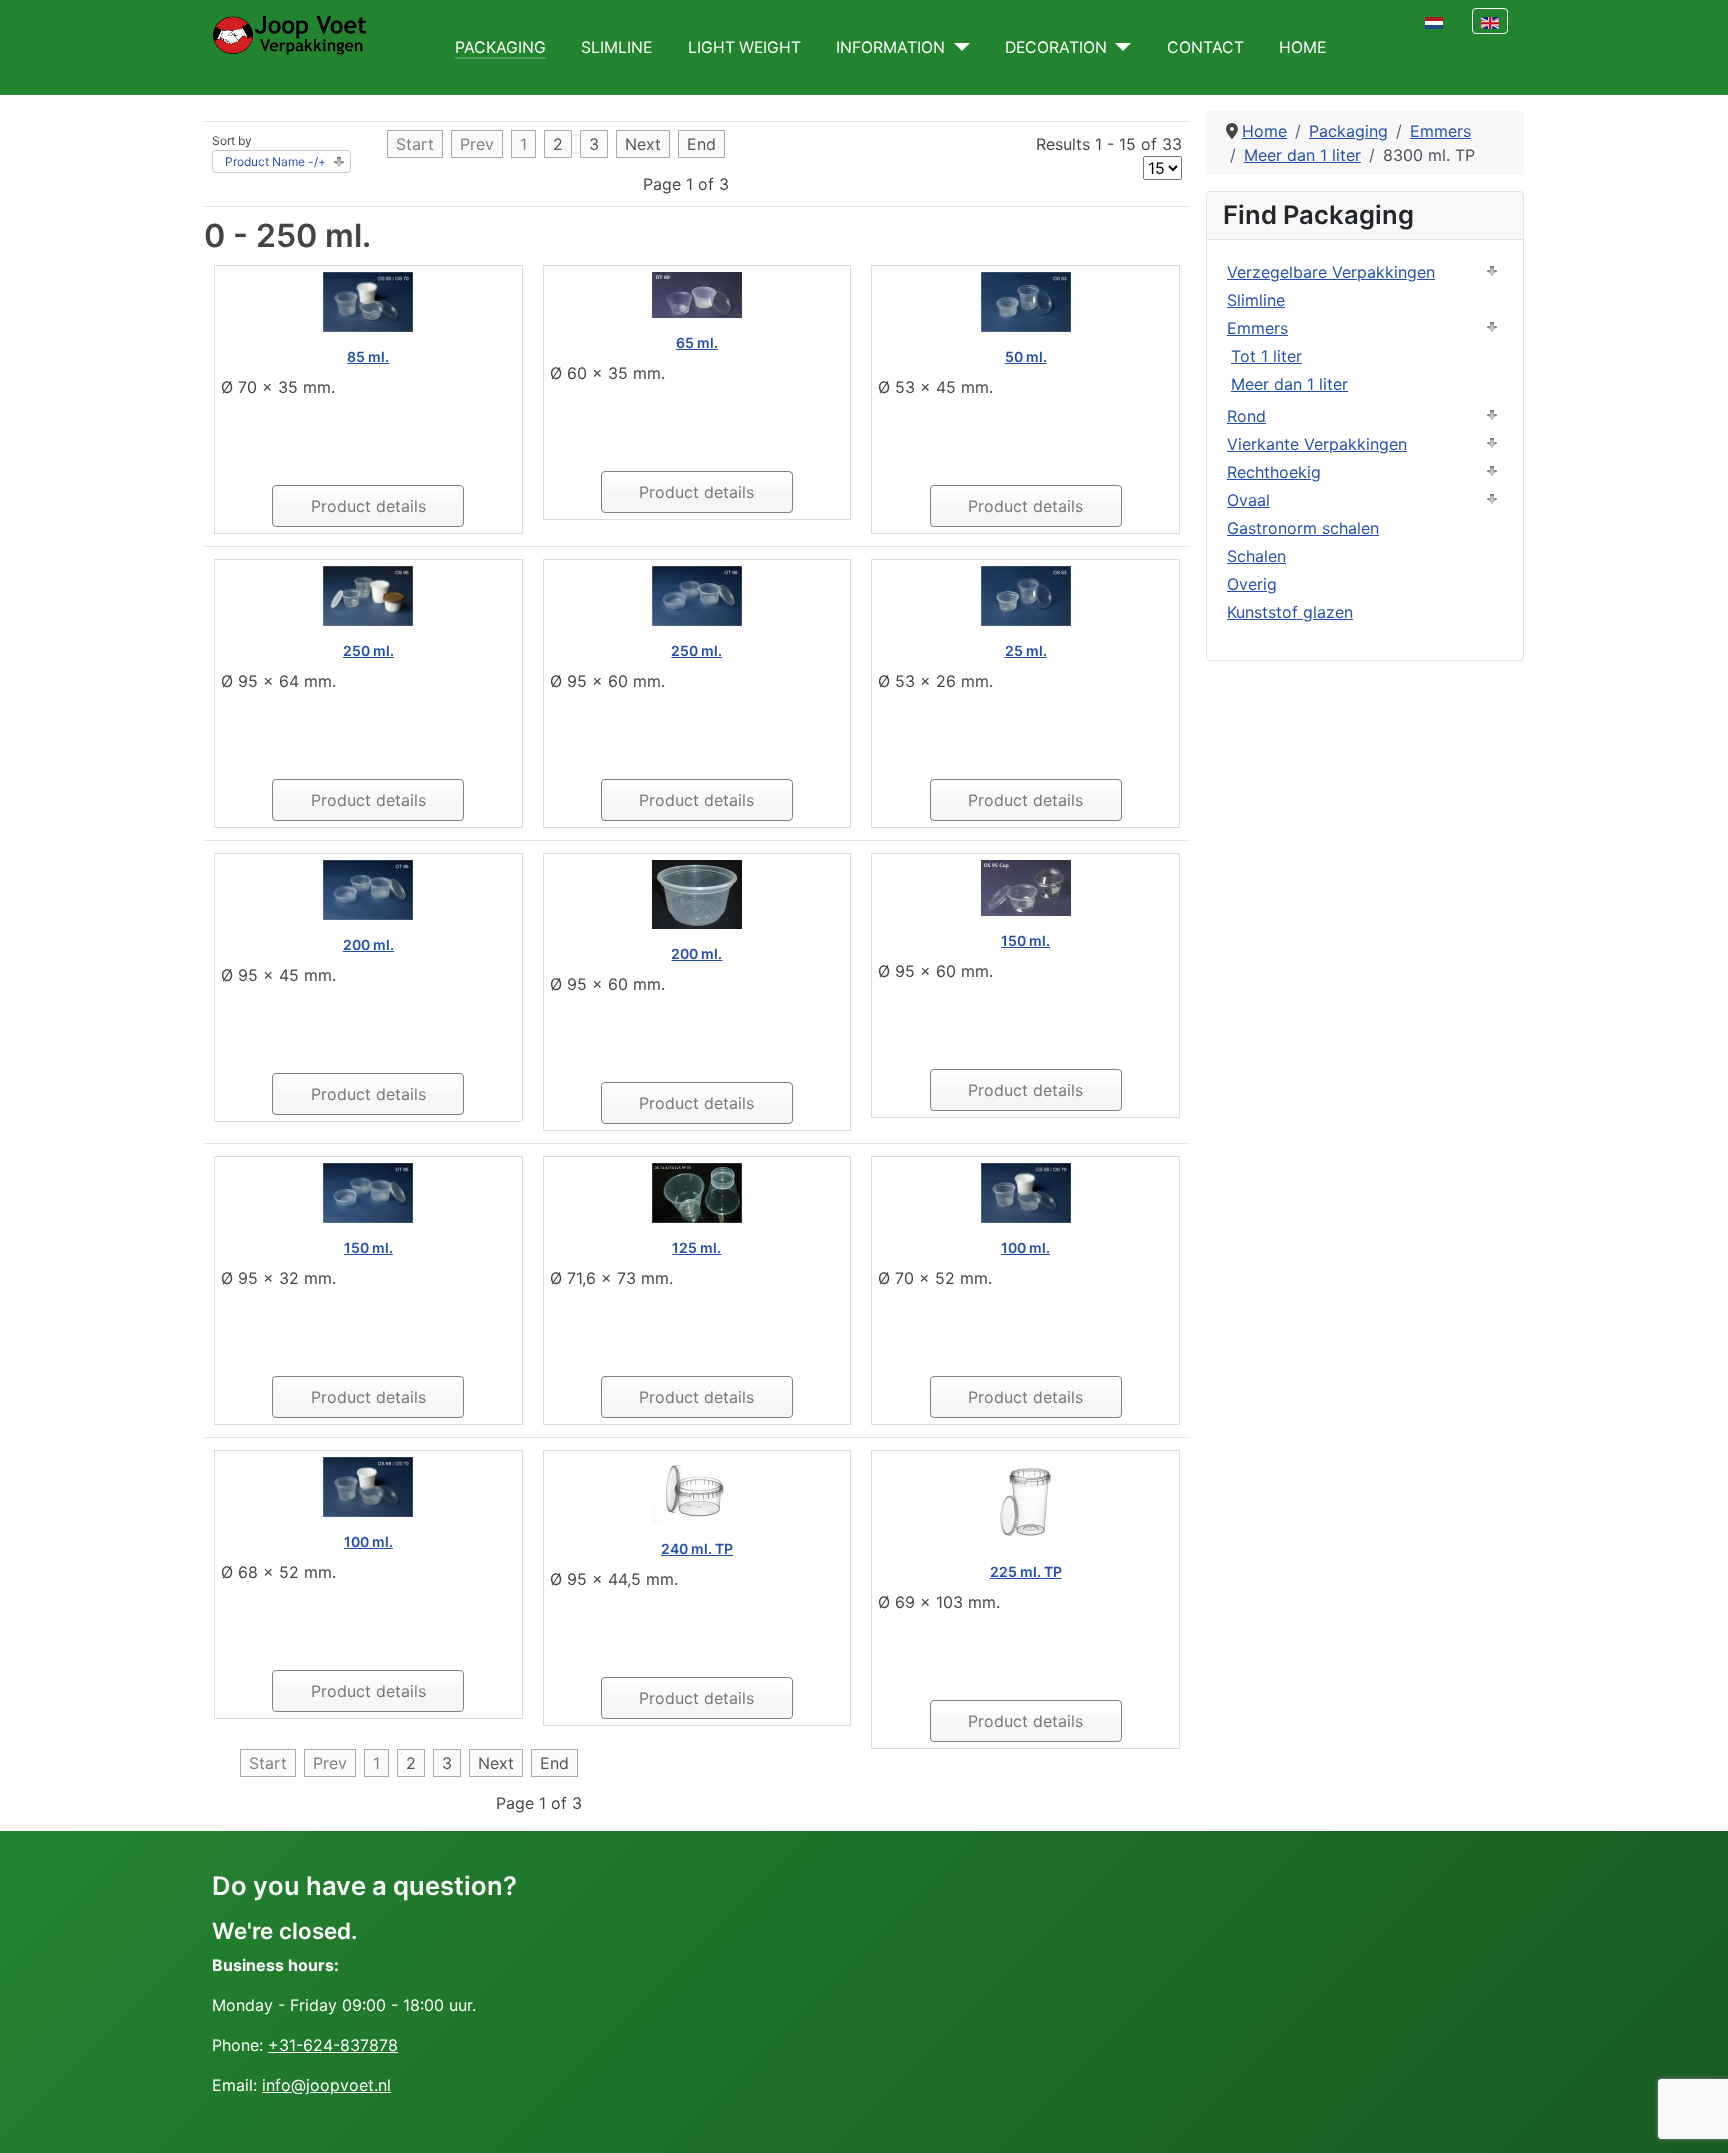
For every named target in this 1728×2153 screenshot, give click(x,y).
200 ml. (368, 944)
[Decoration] (1119, 48)
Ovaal (1248, 500)
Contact (1205, 47)
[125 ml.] (697, 1192)
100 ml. (1025, 1247)
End (701, 144)
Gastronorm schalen (1303, 528)
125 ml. (696, 1247)
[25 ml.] (1026, 595)
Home (1302, 47)
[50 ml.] (1026, 301)
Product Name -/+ (275, 161)
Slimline (616, 47)
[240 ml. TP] (697, 1489)
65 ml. (697, 342)
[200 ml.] (368, 889)
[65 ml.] (697, 294)
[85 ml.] (368, 301)
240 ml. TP (697, 1548)
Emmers (1257, 328)
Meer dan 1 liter (1289, 384)
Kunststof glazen (1290, 612)
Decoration (1056, 47)
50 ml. (1026, 356)
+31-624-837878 (333, 2045)
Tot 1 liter (1266, 356)
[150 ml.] (1026, 887)
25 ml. (1026, 650)
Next (643, 144)
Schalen (1256, 556)
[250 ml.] (368, 595)
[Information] (957, 48)
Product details (368, 506)
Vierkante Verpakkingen (1317, 444)
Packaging (500, 47)
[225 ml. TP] (1025, 1501)
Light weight (744, 47)
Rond (1246, 416)
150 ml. (1025, 940)
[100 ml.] (1026, 1192)
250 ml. (368, 650)
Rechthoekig (1274, 472)
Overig (1252, 584)
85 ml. (368, 356)
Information (890, 47)
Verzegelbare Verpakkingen (1331, 272)
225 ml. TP (1026, 1571)
